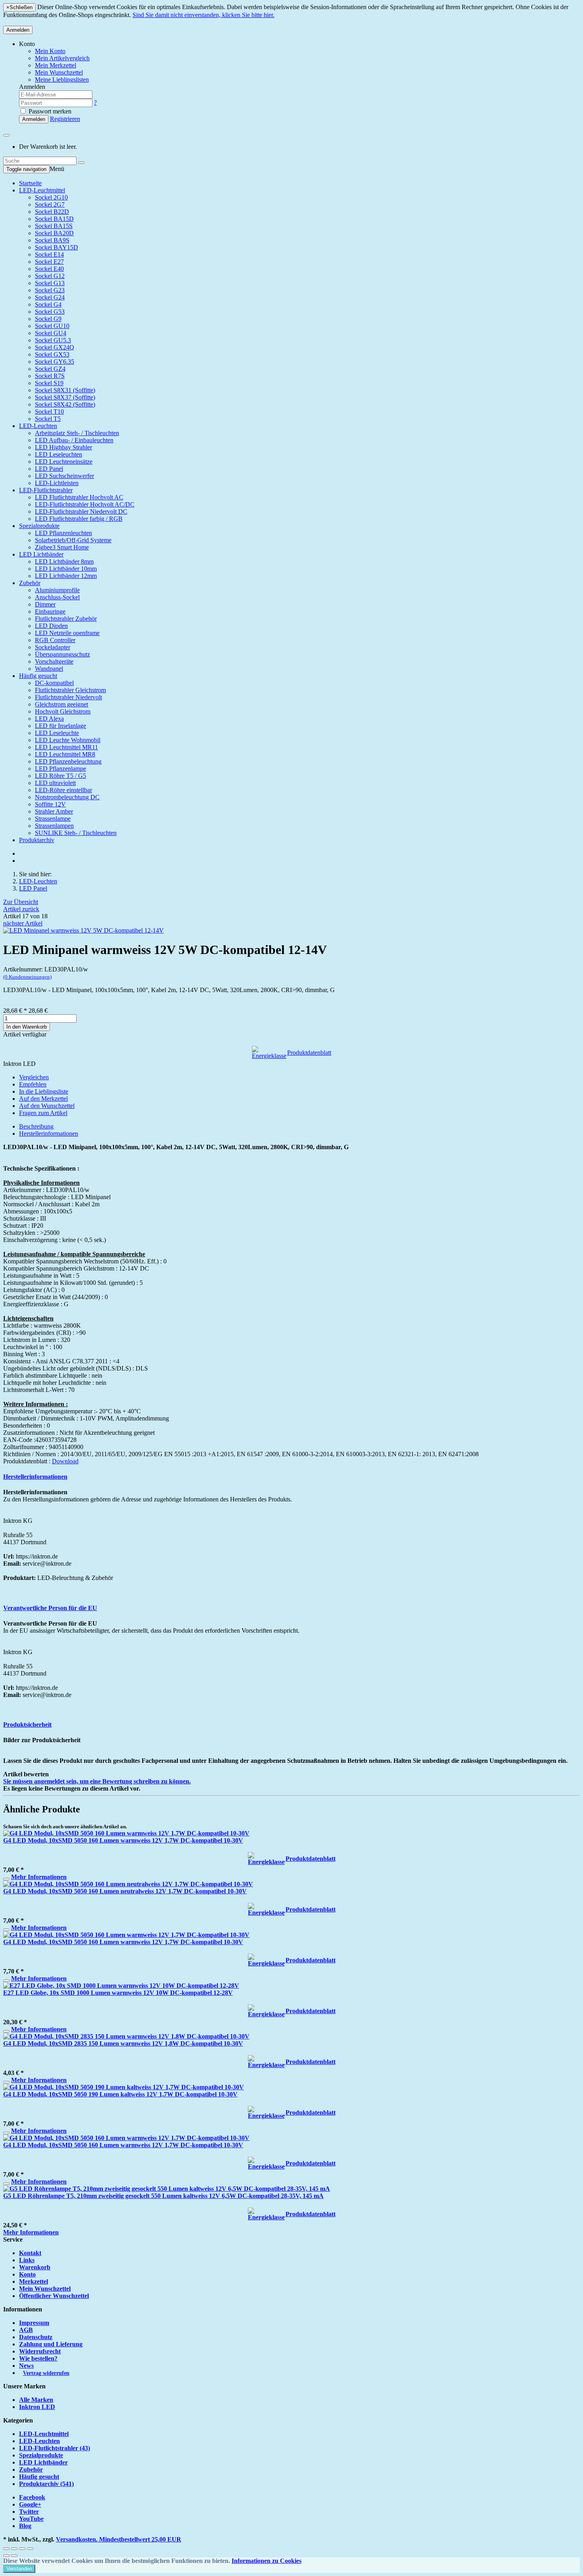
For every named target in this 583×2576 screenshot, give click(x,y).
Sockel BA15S (54, 226)
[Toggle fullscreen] (22, 2549)
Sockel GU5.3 (53, 340)
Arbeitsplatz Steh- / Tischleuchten (77, 433)
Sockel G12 (50, 276)
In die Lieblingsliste (44, 1091)
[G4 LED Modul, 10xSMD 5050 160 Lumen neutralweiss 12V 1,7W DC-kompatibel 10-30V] (128, 1884)
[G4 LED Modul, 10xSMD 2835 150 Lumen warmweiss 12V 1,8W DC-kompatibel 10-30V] (126, 2036)
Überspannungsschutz (62, 654)
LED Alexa (49, 719)
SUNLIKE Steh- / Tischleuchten (76, 833)
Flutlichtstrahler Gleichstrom (70, 690)
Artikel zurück (21, 909)
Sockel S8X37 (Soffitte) (65, 397)
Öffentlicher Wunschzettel (54, 2296)
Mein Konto (50, 51)
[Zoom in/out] (30, 2549)
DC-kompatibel (54, 683)
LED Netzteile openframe (67, 633)
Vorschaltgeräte (54, 661)
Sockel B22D (52, 212)
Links (27, 2260)
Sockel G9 (48, 319)
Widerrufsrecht (40, 2351)
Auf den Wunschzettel (47, 1106)
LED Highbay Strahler (63, 447)
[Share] (14, 2549)
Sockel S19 (49, 383)
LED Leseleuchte (57, 733)
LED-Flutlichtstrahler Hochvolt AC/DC (85, 504)
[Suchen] (81, 163)
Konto (27, 2274)
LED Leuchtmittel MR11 (66, 747)
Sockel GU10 (52, 326)
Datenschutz (36, 2337)
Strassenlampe (53, 819)
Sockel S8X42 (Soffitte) (65, 404)
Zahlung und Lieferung (51, 2344)
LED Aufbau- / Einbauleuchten (74, 440)
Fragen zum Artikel (43, 1113)
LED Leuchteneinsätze (64, 462)
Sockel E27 (49, 262)
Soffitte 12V (50, 804)
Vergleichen (34, 1077)
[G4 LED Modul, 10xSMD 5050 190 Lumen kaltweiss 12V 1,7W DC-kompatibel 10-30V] (124, 2087)
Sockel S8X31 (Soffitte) (65, 390)
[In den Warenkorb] (6, 1879)
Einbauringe (50, 611)
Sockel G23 (50, 290)
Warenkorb (35, 2267)
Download (65, 1461)
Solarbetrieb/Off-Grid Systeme (73, 540)
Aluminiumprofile (57, 590)
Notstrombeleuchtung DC (67, 797)
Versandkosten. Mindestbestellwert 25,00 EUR (119, 2539)
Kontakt (30, 2253)
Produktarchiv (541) (46, 2484)
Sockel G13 (50, 283)
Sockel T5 (48, 419)
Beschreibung (36, 1126)
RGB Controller (55, 640)
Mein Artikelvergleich (62, 58)
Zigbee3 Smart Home (62, 547)
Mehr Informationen (39, 1877)
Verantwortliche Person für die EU (50, 1608)
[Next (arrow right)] (14, 2556)
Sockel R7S (50, 376)
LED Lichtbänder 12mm (66, 576)
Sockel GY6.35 (55, 362)
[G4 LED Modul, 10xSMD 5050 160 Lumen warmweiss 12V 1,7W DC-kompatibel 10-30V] (126, 1833)
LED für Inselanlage (60, 726)
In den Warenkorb (27, 1027)
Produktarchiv (37, 840)
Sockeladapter (53, 647)
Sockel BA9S (52, 240)
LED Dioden (51, 626)
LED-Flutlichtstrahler (46, 490)
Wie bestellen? (38, 2358)
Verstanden (19, 2569)
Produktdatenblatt (309, 1053)
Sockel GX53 (52, 354)
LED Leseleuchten (58, 454)
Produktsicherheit (27, 1725)
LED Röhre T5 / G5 (60, 776)
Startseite (30, 183)
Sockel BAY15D (57, 247)
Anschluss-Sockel (57, 597)
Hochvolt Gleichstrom (63, 711)
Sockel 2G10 (51, 197)
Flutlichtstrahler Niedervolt (68, 697)
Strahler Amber (54, 811)
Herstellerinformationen (49, 1133)
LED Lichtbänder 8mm (64, 561)
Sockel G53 (50, 312)
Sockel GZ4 (50, 369)
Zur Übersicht (21, 902)
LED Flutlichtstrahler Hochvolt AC (79, 497)
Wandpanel (49, 669)
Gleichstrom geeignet (61, 704)
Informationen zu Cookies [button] (267, 2561)
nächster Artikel (23, 923)
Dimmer (45, 604)
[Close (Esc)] (6, 2549)
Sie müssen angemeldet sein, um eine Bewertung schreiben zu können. (97, 1781)
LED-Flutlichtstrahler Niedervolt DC (81, 512)
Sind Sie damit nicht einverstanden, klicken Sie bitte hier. (203, 15)
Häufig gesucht (38, 676)
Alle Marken (36, 2400)
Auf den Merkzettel (43, 1099)
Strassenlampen (54, 826)
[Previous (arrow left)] (6, 2556)
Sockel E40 (49, 269)
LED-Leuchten (38, 426)
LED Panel (49, 469)
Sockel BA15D (54, 219)
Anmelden (18, 30)
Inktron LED (37, 2407)
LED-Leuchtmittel (42, 190)
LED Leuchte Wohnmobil (68, 740)
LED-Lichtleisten (57, 483)
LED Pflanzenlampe (60, 769)
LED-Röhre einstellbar (63, 790)
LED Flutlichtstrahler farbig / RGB (79, 519)
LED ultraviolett (55, 783)
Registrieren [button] (65, 119)
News (26, 2366)
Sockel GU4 (51, 333)
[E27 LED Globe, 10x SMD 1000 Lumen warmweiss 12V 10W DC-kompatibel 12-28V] (121, 1986)
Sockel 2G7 (50, 204)
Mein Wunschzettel (45, 2289)
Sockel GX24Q (55, 347)
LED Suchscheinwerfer (64, 476)
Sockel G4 (48, 304)
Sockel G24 (50, 297)
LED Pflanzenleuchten (63, 533)
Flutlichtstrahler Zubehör (66, 619)
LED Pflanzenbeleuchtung (68, 761)
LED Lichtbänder (41, 554)
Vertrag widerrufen (46, 2373)
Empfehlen (33, 1084)
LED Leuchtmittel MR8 (65, 754)
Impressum (34, 2323)
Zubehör (30, 583)
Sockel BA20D (54, 233)
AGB (26, 2330)
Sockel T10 (49, 412)
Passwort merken (49, 111)
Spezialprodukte (39, 526)
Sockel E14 (49, 254)
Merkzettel (34, 2281)
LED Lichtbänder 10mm (66, 569)
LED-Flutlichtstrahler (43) (55, 2448)
